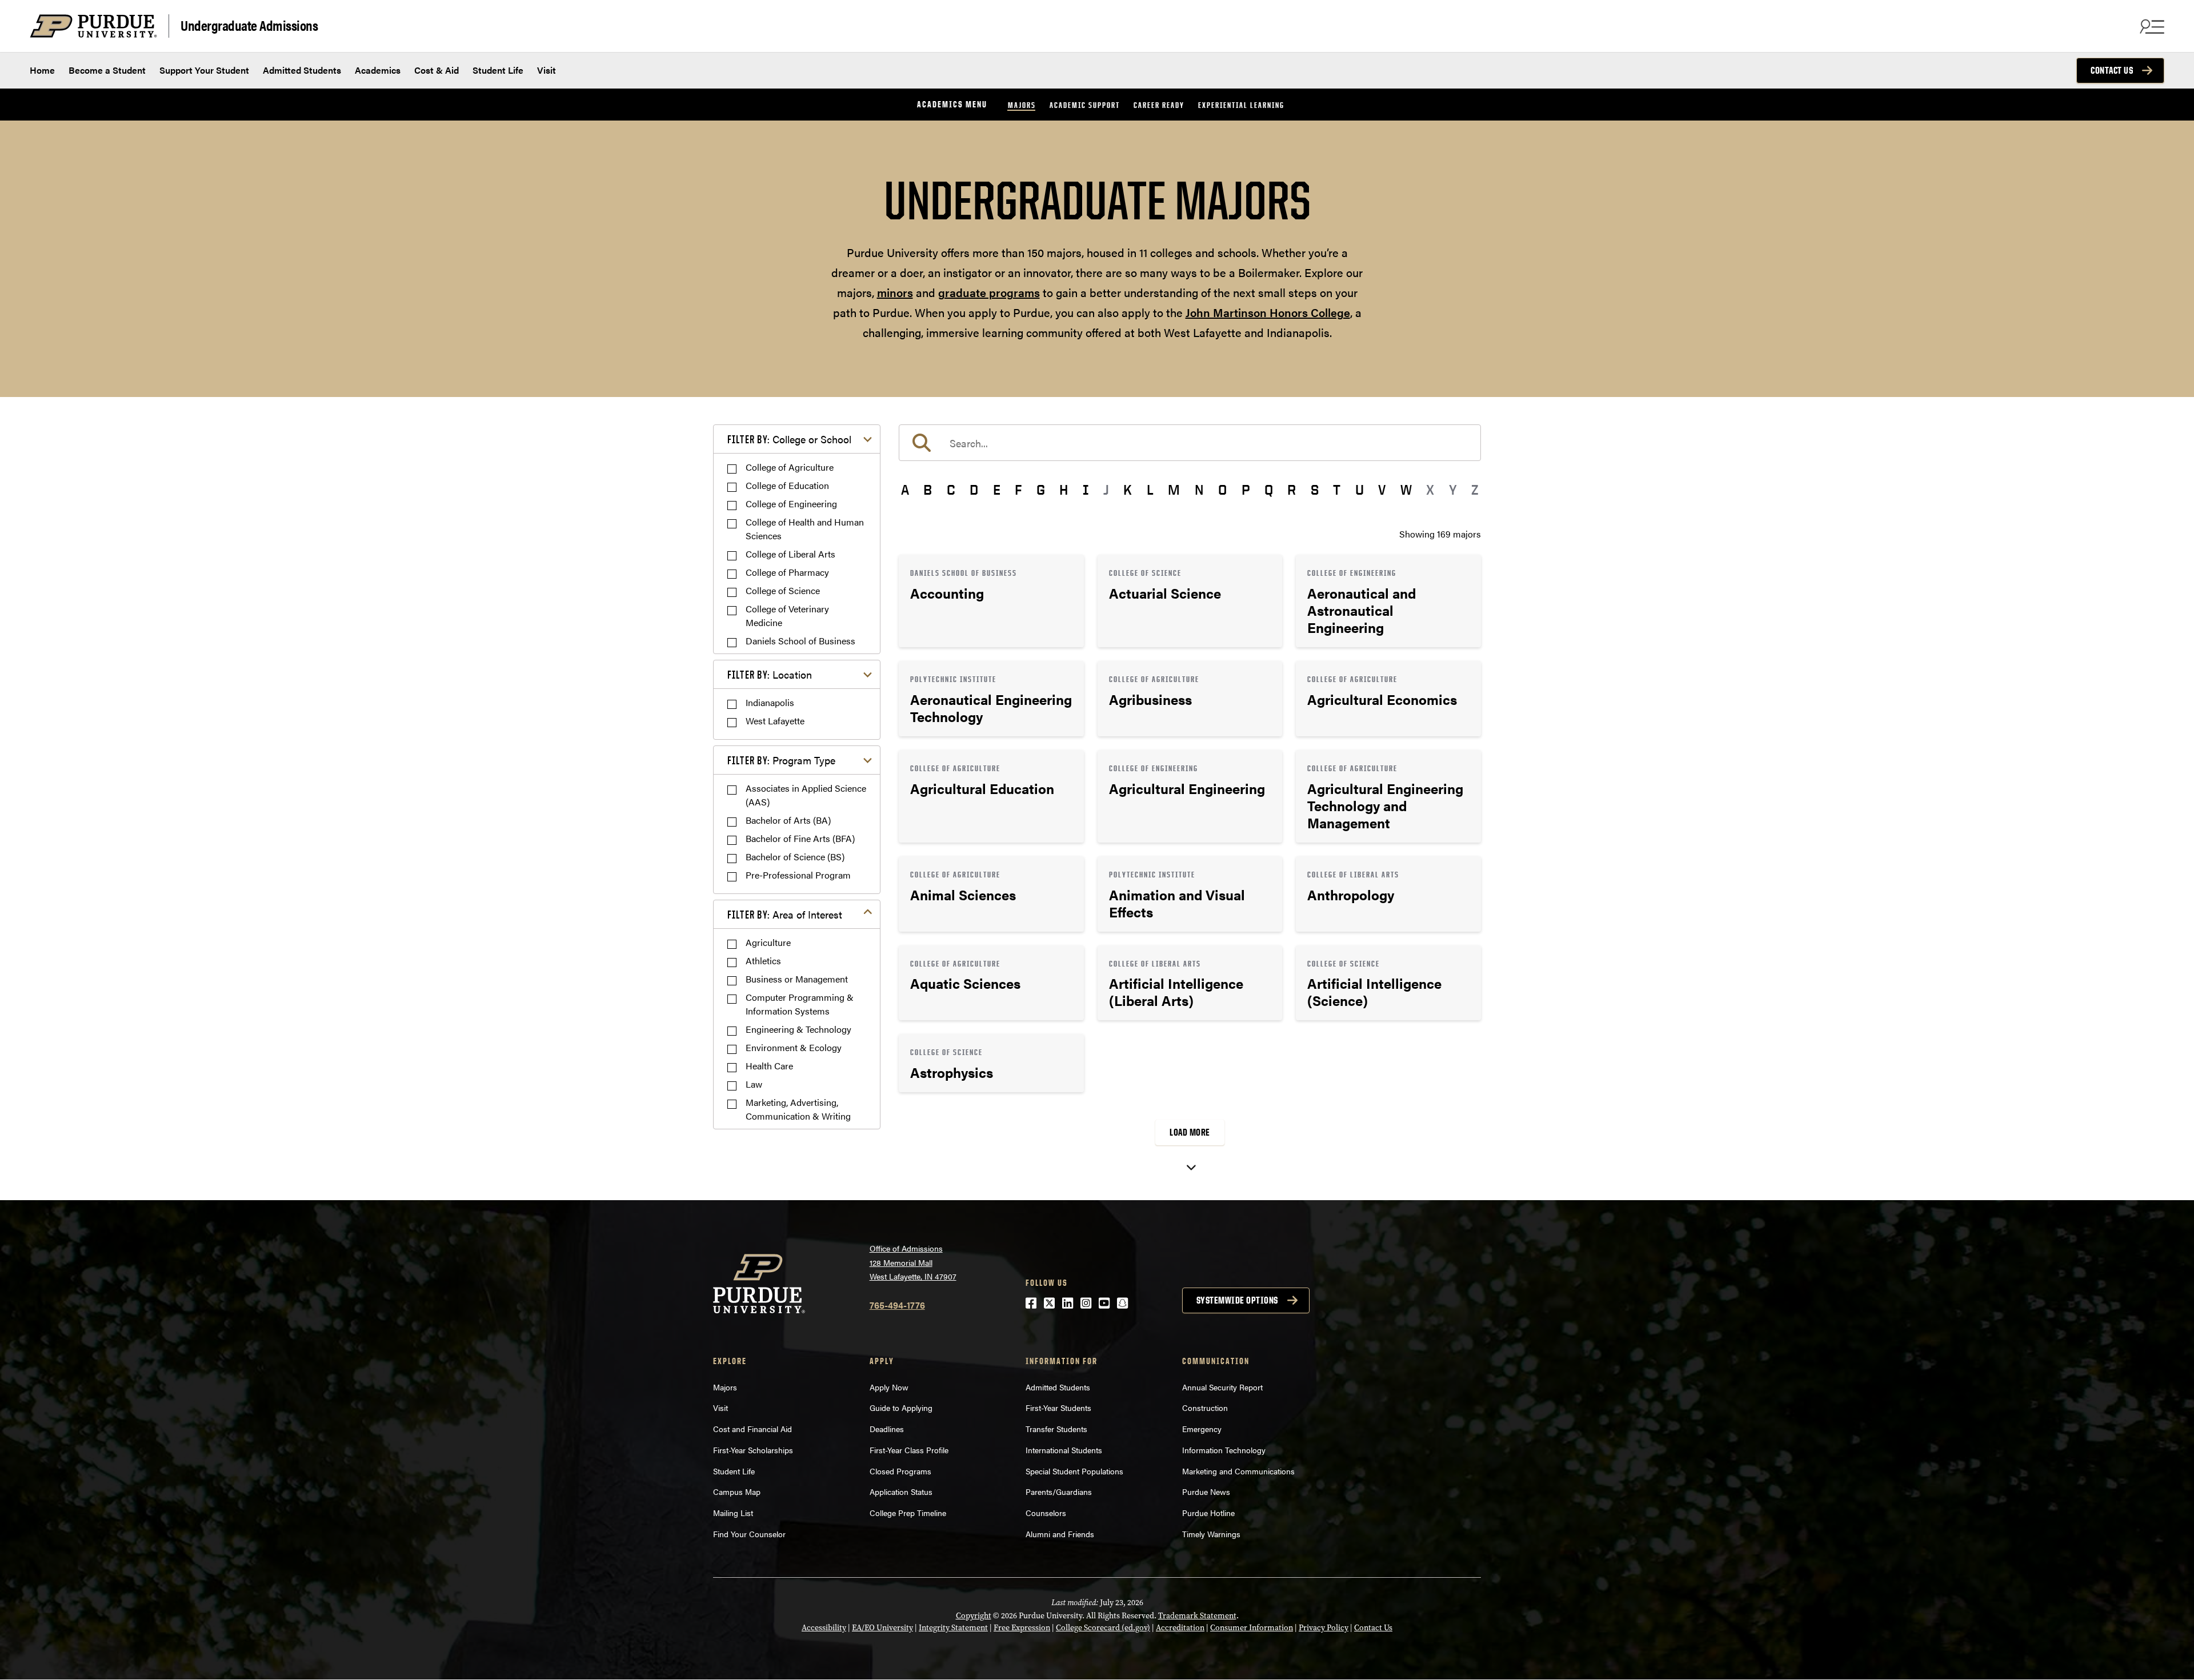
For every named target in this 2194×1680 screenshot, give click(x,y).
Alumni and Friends (1060, 1534)
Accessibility (824, 1628)
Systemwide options (1237, 1300)
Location (770, 674)
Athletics (763, 961)
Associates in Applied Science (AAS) (806, 795)
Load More (1190, 1132)
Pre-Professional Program (798, 875)
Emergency (1202, 1429)
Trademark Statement (1197, 1616)
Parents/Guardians (1059, 1491)
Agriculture (768, 942)
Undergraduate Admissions (249, 25)
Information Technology (1224, 1450)
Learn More (991, 601)
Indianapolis (770, 702)
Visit (547, 70)
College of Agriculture (790, 467)
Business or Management (797, 979)
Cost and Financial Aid (752, 1429)
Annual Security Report (1222, 1387)
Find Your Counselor (749, 1534)
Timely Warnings (1211, 1534)
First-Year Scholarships (753, 1450)
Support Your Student (204, 70)
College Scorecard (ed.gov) (1103, 1628)
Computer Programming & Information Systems (800, 1004)
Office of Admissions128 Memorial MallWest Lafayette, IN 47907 (913, 1262)
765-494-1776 (897, 1305)
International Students (1064, 1450)
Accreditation (1180, 1628)
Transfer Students (1056, 1429)
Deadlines (887, 1429)
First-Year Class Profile (909, 1450)
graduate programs (989, 292)
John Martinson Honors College (1268, 312)
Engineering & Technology (798, 1029)
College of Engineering (791, 504)
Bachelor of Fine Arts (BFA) (800, 838)
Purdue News (1206, 1491)
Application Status (901, 1491)
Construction (1205, 1408)
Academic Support (1085, 105)
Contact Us (2112, 70)
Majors (1022, 105)
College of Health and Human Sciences (805, 529)
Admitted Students (302, 70)
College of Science (783, 590)
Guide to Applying (901, 1408)
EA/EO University (882, 1628)
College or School (789, 439)
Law (754, 1084)
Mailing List (733, 1513)
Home (42, 70)
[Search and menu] (2151, 26)
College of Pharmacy (787, 572)
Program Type (781, 760)
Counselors (1046, 1513)
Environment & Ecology (794, 1047)
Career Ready (1159, 105)
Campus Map (737, 1491)
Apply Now (889, 1387)
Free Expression (1022, 1628)
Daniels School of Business (800, 641)
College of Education (787, 485)
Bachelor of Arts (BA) (788, 820)
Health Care (769, 1066)
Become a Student (107, 70)
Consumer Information (1252, 1628)
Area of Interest (785, 914)
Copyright (974, 1616)
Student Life (498, 70)
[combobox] (1190, 443)
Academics (378, 70)
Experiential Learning (1241, 105)
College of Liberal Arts (790, 554)
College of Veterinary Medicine (787, 616)
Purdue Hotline (1208, 1513)
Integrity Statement (953, 1628)
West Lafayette (775, 721)
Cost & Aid (437, 70)
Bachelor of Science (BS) (795, 857)
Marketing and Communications (1238, 1471)
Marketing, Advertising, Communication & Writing (798, 1109)
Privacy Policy (1324, 1628)
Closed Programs (900, 1471)
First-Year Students (1058, 1408)
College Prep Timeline (908, 1513)
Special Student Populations (1074, 1471)
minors (895, 292)
